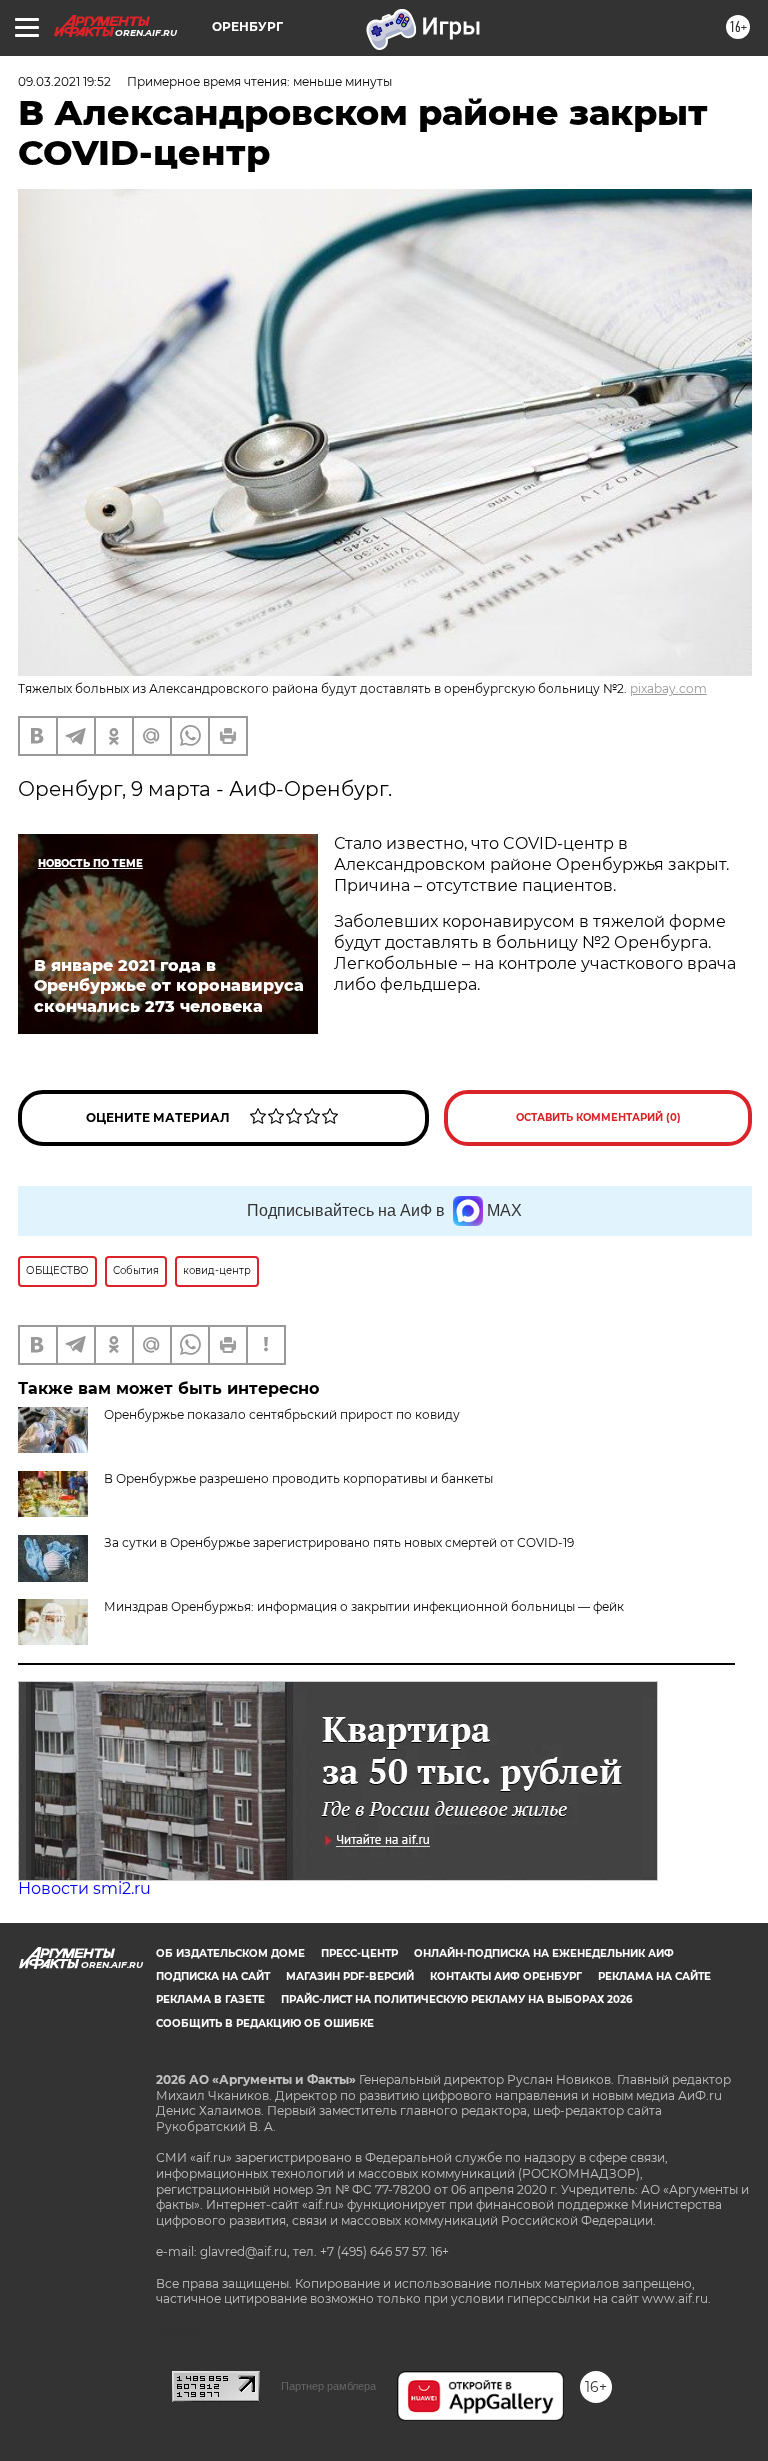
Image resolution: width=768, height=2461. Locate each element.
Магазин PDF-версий (350, 1976)
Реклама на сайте (654, 1976)
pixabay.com (668, 688)
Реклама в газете (210, 1999)
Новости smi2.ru (84, 1888)
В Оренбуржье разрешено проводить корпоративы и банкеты (298, 1478)
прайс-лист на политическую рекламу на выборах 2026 (456, 1999)
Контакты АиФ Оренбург (506, 1976)
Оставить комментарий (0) (598, 1117)
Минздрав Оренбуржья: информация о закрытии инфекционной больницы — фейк (364, 1606)
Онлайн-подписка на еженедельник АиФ (544, 1953)
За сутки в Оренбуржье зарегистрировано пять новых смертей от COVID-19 (339, 1542)
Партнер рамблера (328, 2386)
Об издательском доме (230, 1953)
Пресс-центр (359, 1953)
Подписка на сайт (213, 1976)
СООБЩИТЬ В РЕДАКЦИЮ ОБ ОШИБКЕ (265, 2023)
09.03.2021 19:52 (64, 81)
